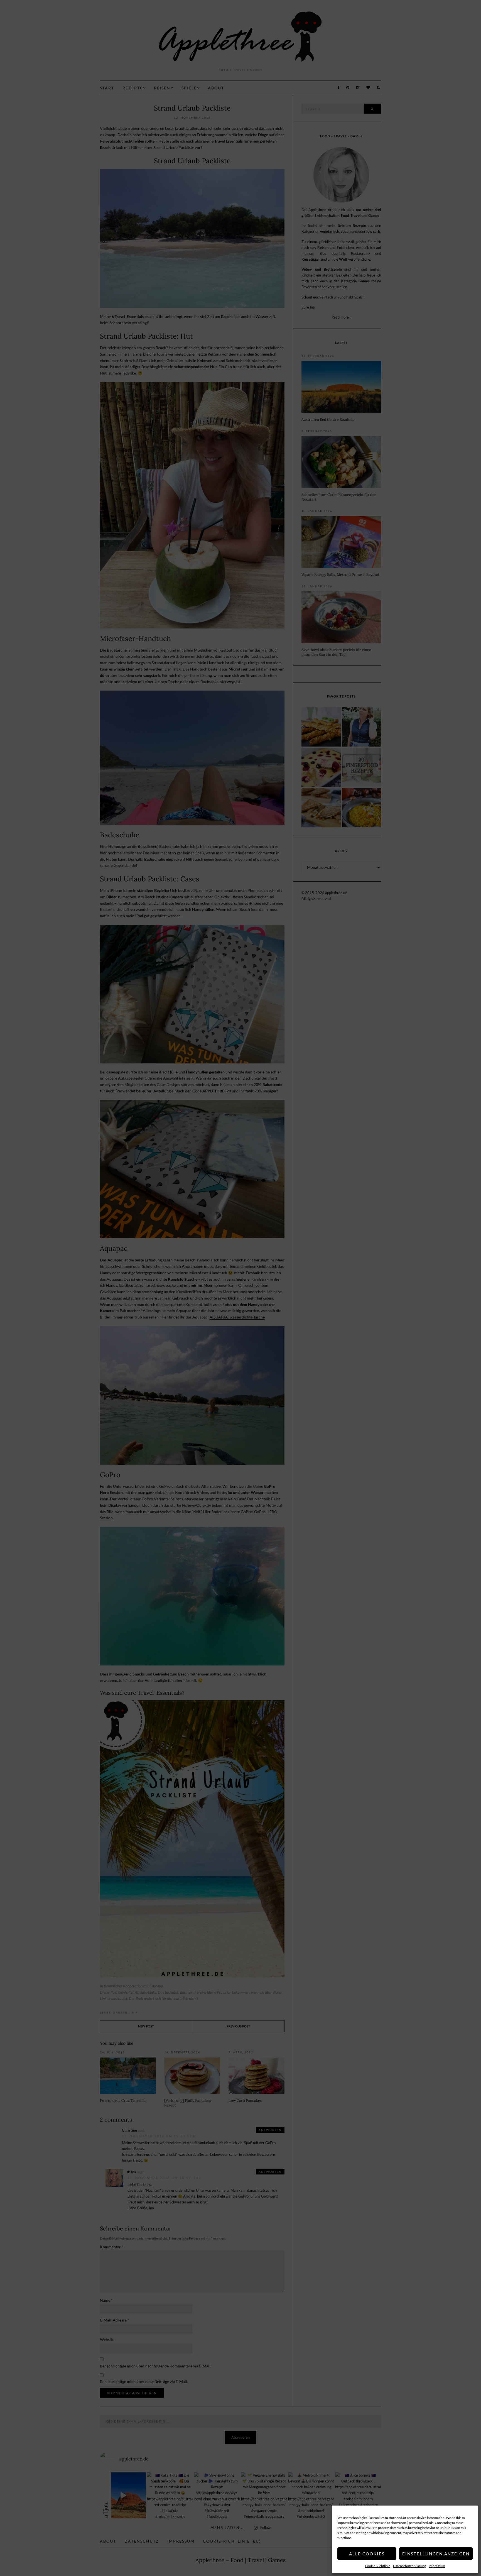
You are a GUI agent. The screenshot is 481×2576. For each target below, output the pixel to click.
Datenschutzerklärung (409, 2566)
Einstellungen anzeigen (436, 2554)
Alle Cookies (367, 2554)
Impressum (437, 2566)
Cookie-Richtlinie (378, 2566)
